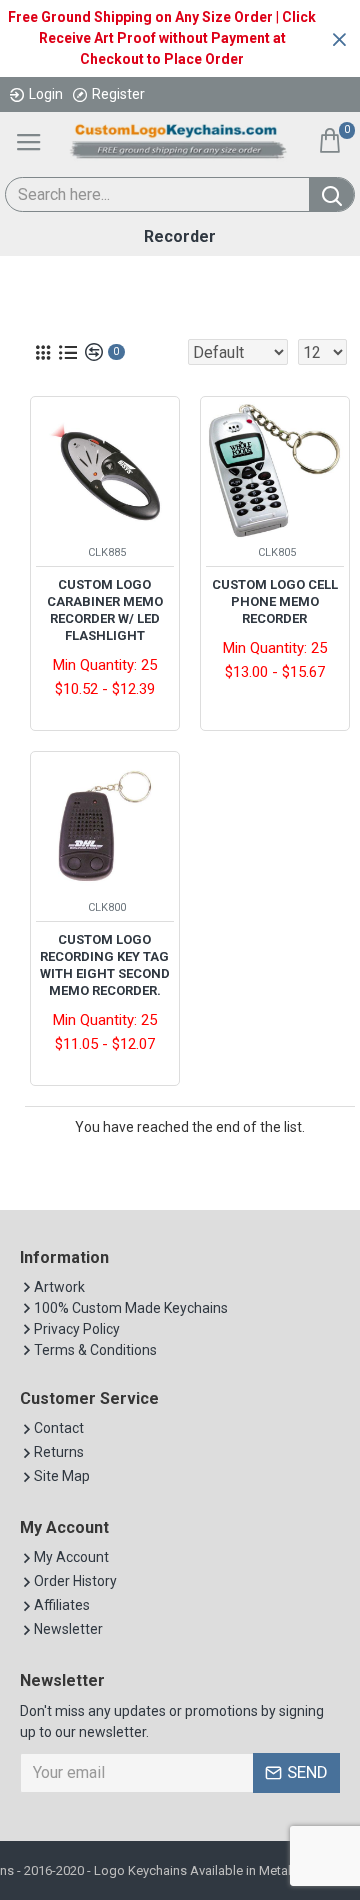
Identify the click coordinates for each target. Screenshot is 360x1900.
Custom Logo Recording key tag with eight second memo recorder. (105, 965)
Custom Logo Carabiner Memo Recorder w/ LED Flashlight (105, 610)
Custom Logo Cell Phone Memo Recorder (275, 601)
